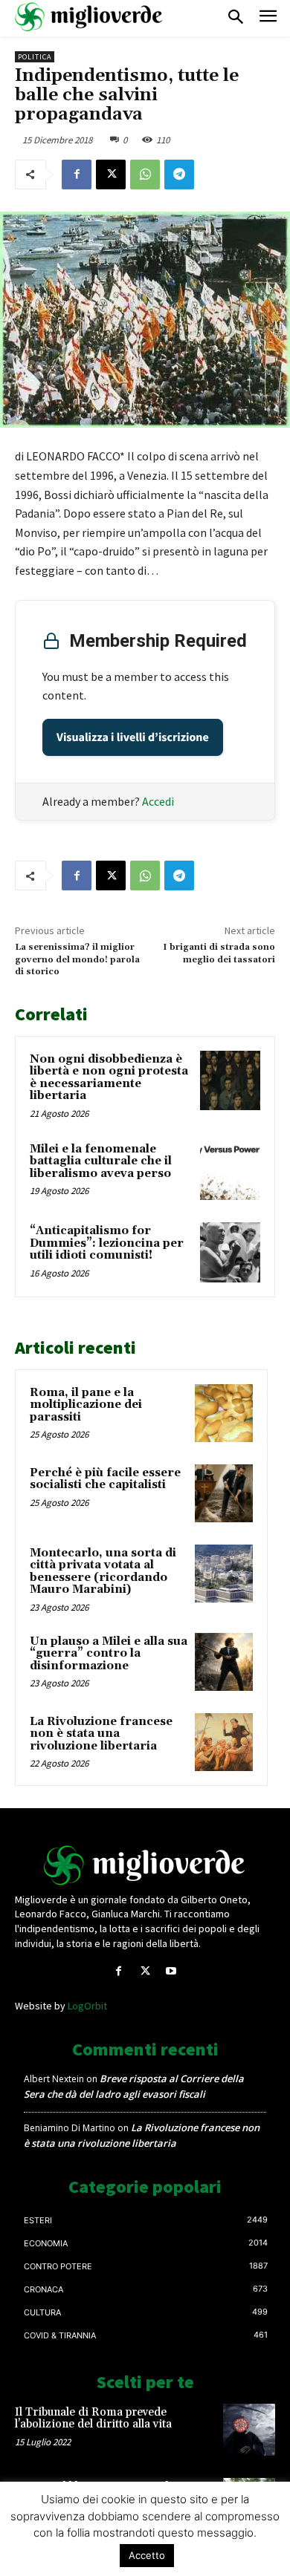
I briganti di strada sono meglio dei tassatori (219, 953)
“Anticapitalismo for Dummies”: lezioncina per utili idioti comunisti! (107, 1243)
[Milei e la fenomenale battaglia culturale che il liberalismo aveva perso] (230, 1171)
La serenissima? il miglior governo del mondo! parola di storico (77, 959)
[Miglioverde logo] (145, 1865)
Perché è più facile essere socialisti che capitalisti (105, 1479)
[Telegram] (179, 175)
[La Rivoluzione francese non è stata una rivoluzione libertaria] (224, 1742)
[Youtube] (171, 1971)
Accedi (158, 801)
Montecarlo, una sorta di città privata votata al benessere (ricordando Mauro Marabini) (103, 1572)
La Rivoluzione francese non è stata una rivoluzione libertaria (101, 1734)
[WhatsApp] (145, 175)
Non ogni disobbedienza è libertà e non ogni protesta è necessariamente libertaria (109, 1078)
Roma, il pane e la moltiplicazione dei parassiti (86, 1405)
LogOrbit (87, 2006)
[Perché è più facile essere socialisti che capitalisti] (224, 1493)
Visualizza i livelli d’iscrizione (133, 737)
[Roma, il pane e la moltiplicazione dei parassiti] (224, 1413)
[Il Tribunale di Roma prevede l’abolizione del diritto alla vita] (249, 2430)
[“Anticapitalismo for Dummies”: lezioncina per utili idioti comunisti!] (230, 1252)
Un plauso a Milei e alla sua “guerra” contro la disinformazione (109, 1654)
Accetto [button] (147, 2555)
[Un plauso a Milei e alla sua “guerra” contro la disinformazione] (224, 1662)
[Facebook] (77, 175)
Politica (35, 57)
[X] (111, 175)
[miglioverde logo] (89, 17)
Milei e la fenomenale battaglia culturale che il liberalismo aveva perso (101, 1161)
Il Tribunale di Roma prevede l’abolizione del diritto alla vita (93, 2419)
